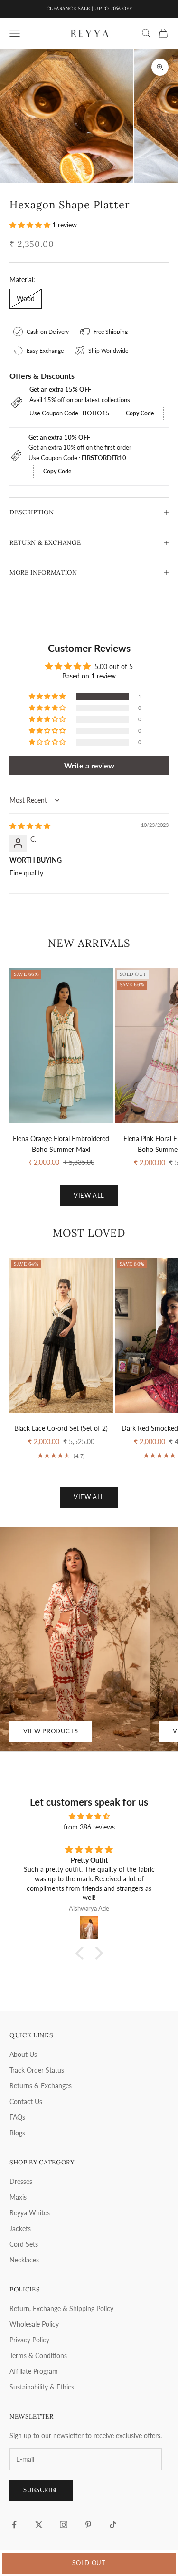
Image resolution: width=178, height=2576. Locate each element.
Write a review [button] (89, 765)
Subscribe (41, 2490)
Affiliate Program (34, 2371)
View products (51, 1731)
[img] (30, 826)
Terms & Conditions (38, 2355)
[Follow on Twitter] (39, 2525)
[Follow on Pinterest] (88, 2525)
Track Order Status (37, 2070)
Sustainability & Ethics (42, 2387)
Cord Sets (24, 2244)
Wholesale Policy (34, 2324)
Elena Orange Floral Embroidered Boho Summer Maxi (61, 1144)
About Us (23, 2054)
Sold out (89, 2563)
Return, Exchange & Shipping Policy (61, 2308)
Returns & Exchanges (41, 2086)
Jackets (20, 2228)
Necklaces (24, 2260)
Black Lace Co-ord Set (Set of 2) (61, 1428)
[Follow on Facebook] (14, 2525)
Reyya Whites (30, 2213)
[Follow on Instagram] (64, 2525)
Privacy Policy (29, 2340)
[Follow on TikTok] (113, 2525)
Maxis (18, 2197)
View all (89, 1195)
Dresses (21, 2181)
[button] (31, 225)
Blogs (17, 2133)
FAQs (17, 2117)
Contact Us (26, 2101)
